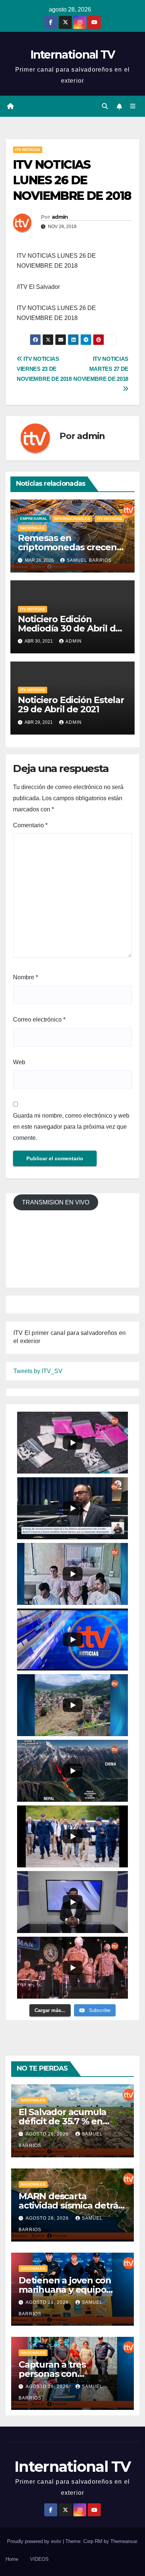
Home (12, 2559)
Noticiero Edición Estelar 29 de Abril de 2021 (71, 705)
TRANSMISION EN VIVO (56, 1202)
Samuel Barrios (89, 560)
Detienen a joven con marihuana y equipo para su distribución (65, 2290)
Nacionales (32, 528)
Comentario (30, 825)
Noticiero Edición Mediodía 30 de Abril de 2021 (69, 628)
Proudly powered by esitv (35, 2541)
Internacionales (72, 519)
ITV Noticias (28, 150)
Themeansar (124, 2541)
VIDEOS (39, 2559)
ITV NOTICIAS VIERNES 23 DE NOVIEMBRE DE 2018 (44, 369)
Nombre (25, 977)
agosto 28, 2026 (48, 2134)
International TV (73, 55)
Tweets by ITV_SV (38, 1371)
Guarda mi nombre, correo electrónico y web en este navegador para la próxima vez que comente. (71, 1127)
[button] (105, 106)
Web (19, 1062)
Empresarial (34, 519)
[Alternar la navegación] (133, 106)
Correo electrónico (39, 1020)
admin (60, 217)
